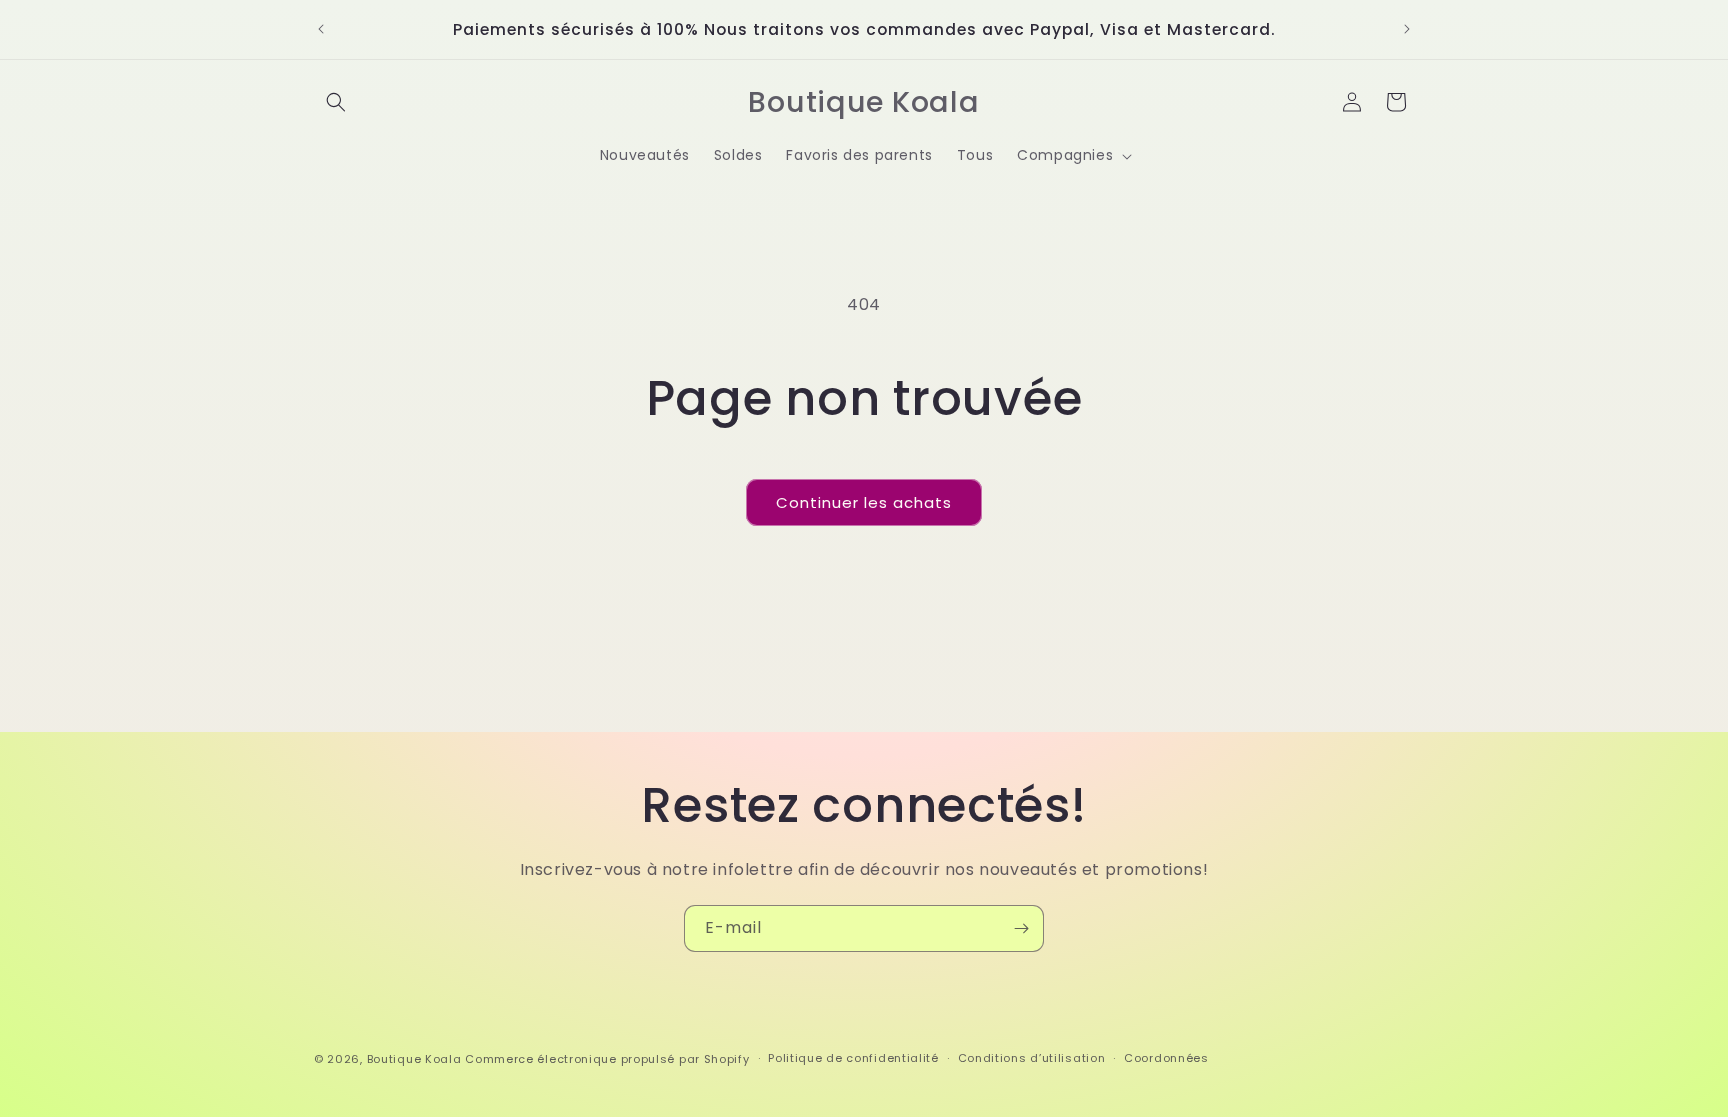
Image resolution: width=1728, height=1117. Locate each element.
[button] (336, 102)
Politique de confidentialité (853, 1058)
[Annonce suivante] (1407, 29)
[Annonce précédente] (321, 29)
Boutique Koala (414, 1059)
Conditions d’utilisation (1032, 1058)
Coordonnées (1166, 1058)
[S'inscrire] (1021, 928)
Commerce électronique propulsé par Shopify (607, 1059)
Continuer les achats (864, 502)
